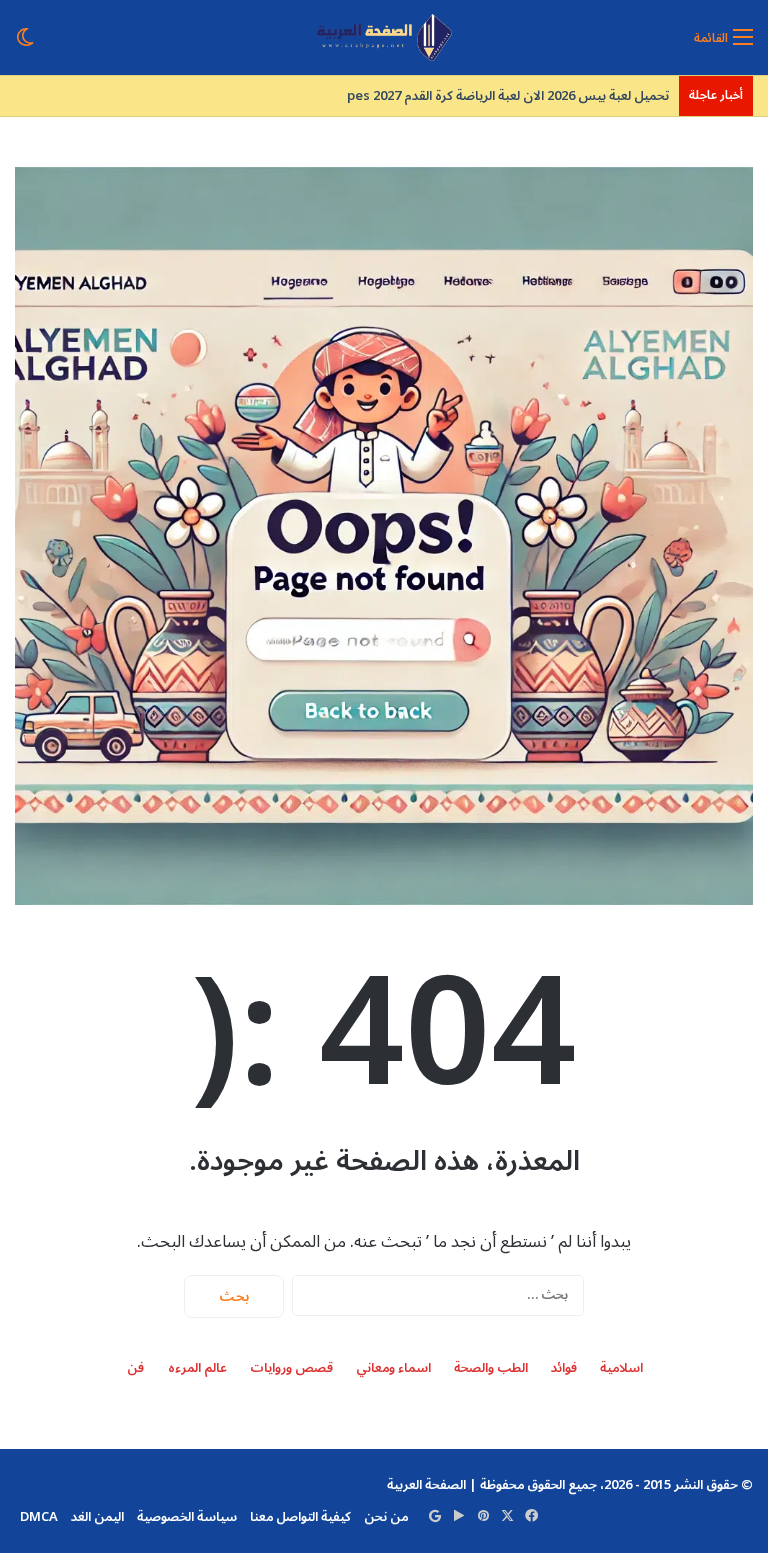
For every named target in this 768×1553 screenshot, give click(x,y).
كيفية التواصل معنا (300, 1517)
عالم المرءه (197, 1368)
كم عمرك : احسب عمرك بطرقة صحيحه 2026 (537, 96)
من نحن (386, 1517)
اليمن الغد (97, 1517)
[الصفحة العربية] (384, 37)
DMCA (39, 1517)
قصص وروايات (291, 1368)
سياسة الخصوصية (187, 1517)
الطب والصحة (491, 1368)
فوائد (564, 1368)
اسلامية (621, 1368)
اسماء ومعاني (393, 1368)
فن (135, 1368)
